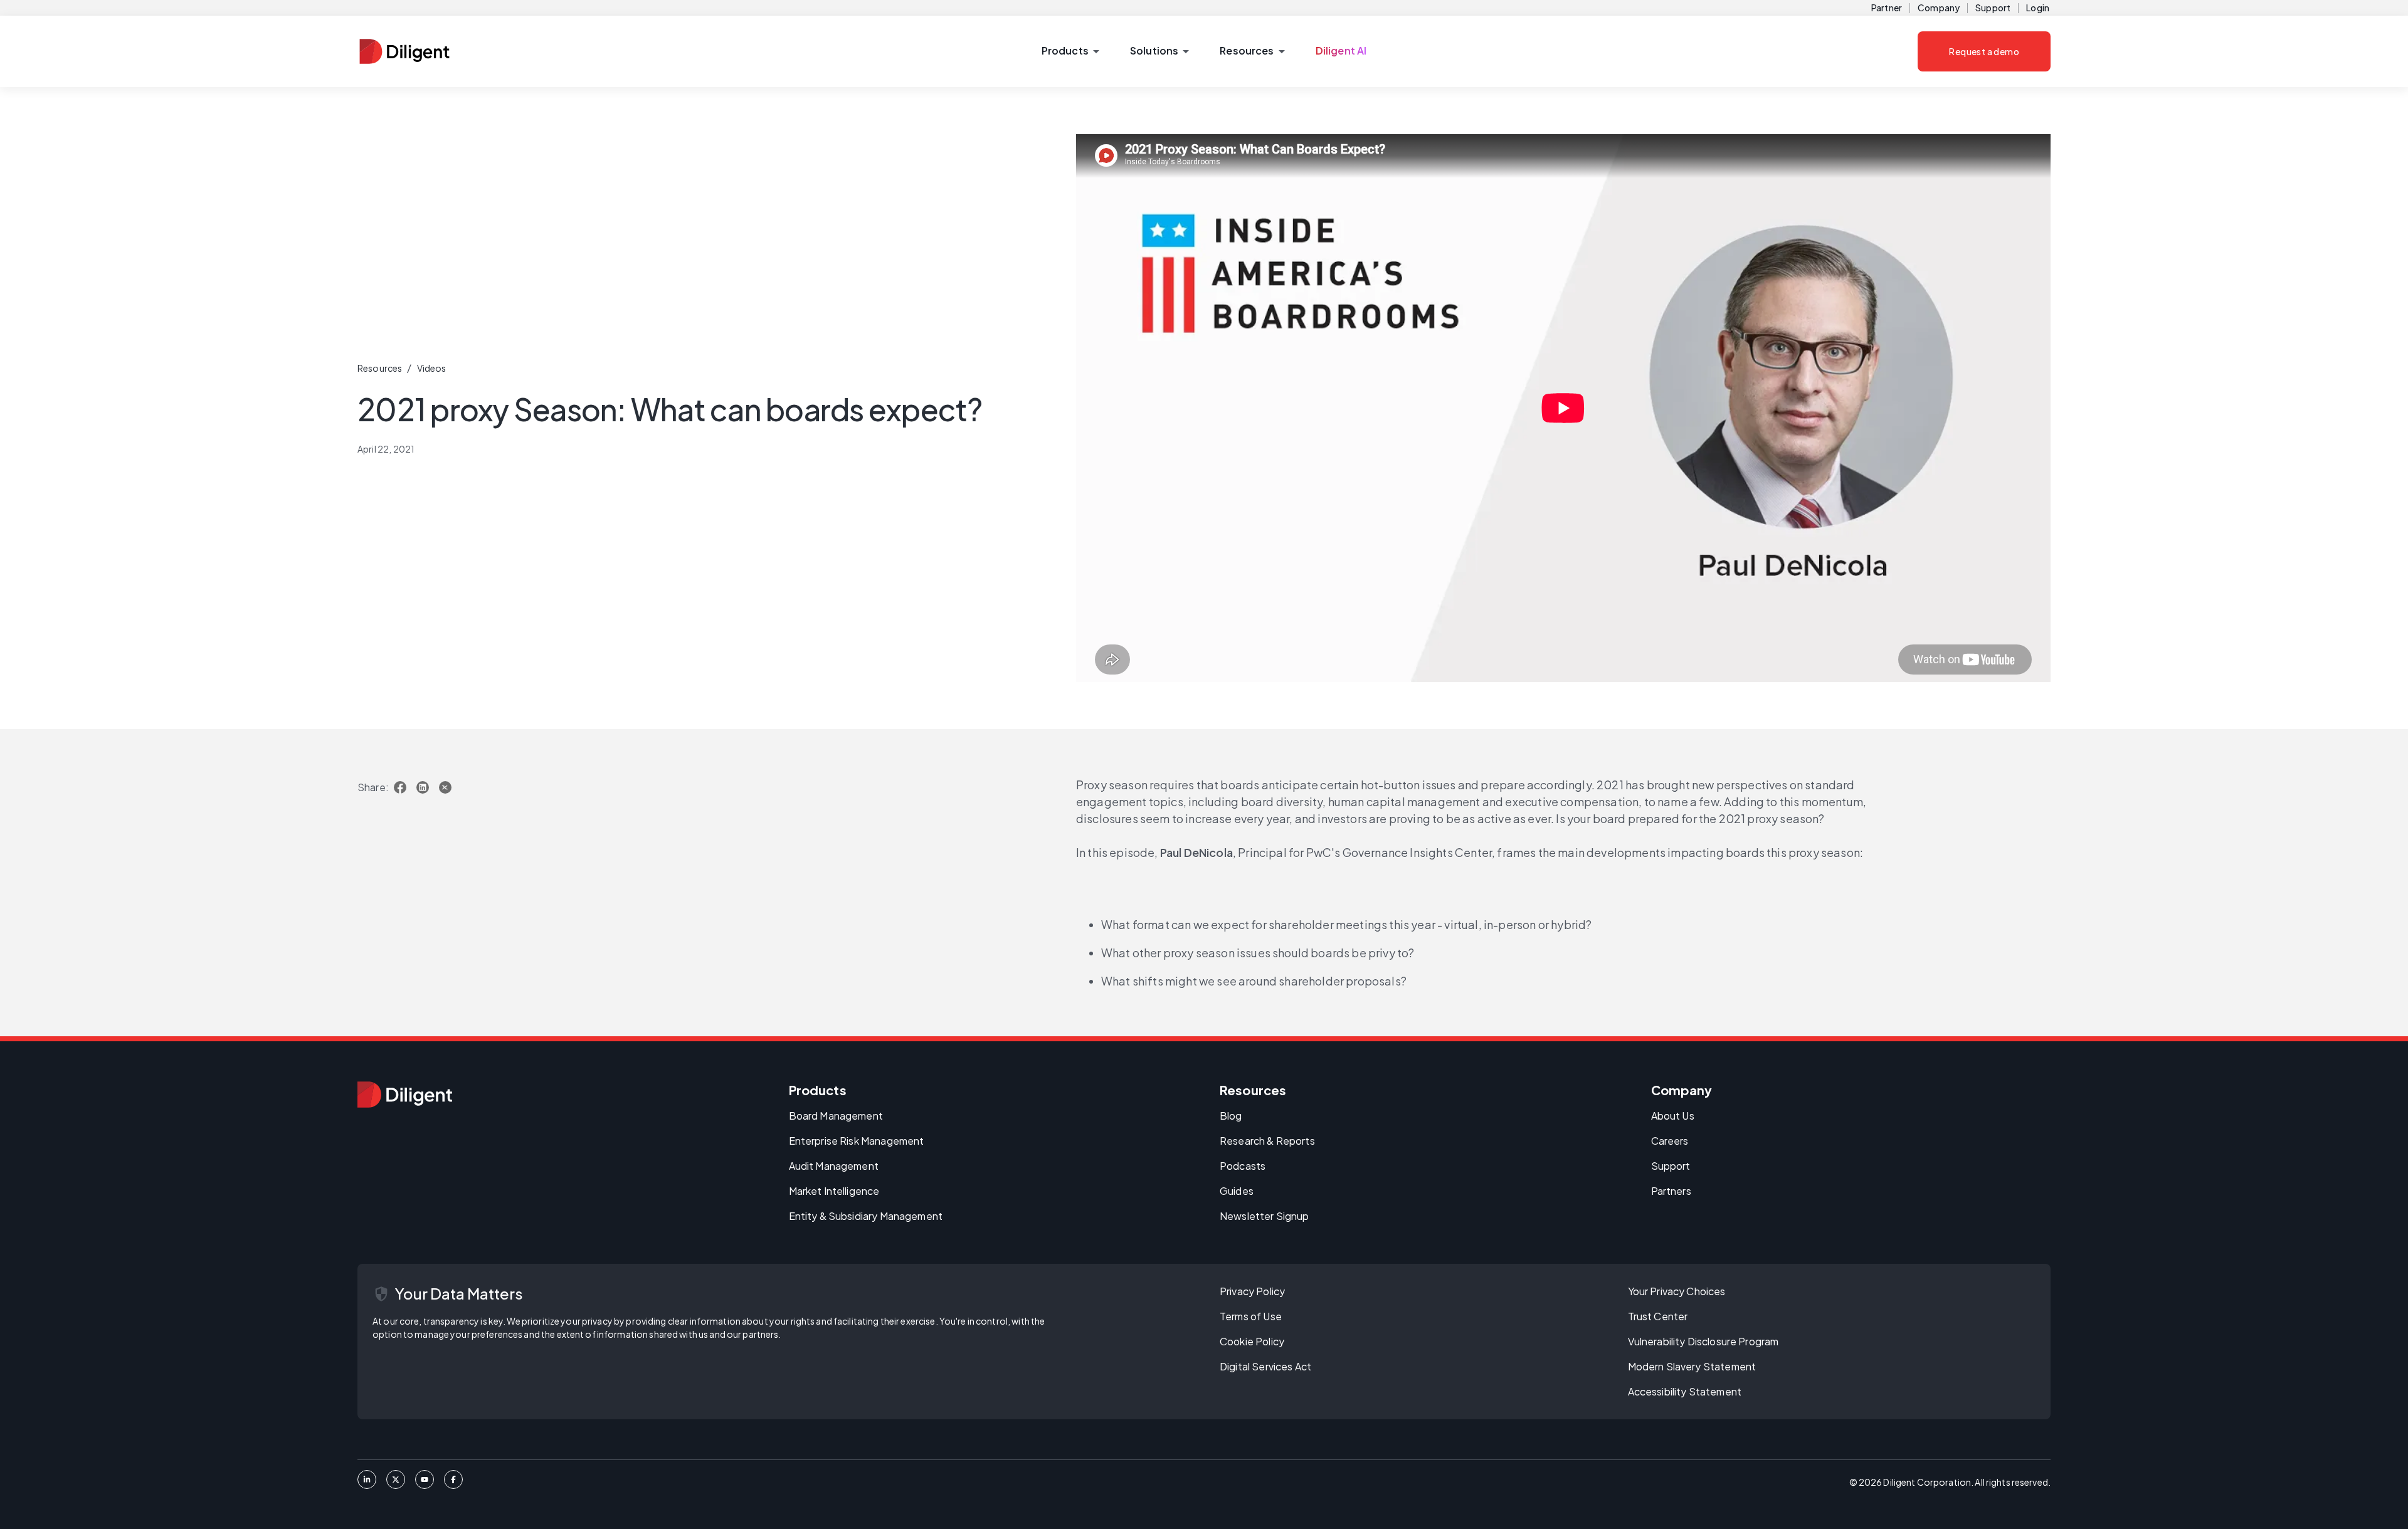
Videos (432, 368)
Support (1993, 8)
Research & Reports (1267, 1141)
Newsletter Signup (1265, 1216)
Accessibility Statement (1685, 1391)
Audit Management (834, 1166)
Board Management (836, 1116)
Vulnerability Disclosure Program (1703, 1341)
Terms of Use (1251, 1316)
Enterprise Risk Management (857, 1141)
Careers (1670, 1141)
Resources (380, 368)
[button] (1070, 51)
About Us (1673, 1116)
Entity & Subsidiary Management (866, 1216)
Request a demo (1984, 51)
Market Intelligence (834, 1191)
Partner (1887, 8)
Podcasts (1243, 1166)
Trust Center (1658, 1316)
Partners (1671, 1191)
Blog (1231, 1116)
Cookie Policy (1252, 1341)
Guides (1237, 1191)
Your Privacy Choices (1677, 1291)
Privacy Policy (1252, 1291)
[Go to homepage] (405, 1095)
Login (2038, 8)
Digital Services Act (1265, 1366)
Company (1939, 8)
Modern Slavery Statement (1692, 1366)
